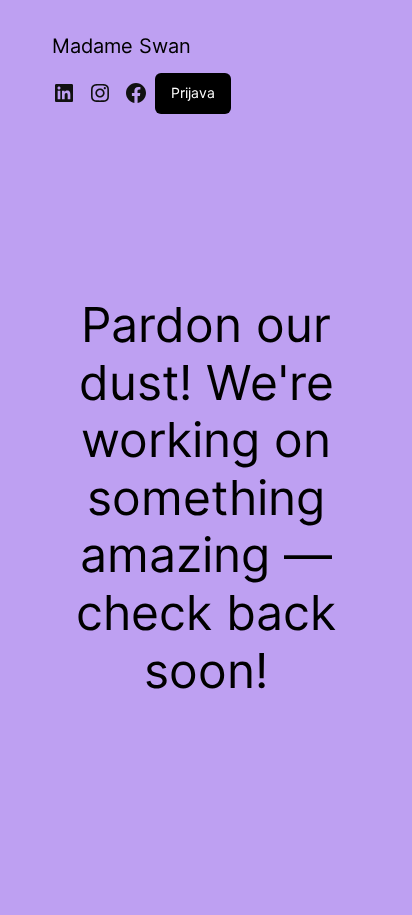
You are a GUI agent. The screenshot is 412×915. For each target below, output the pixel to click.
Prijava (193, 92)
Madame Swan (121, 46)
